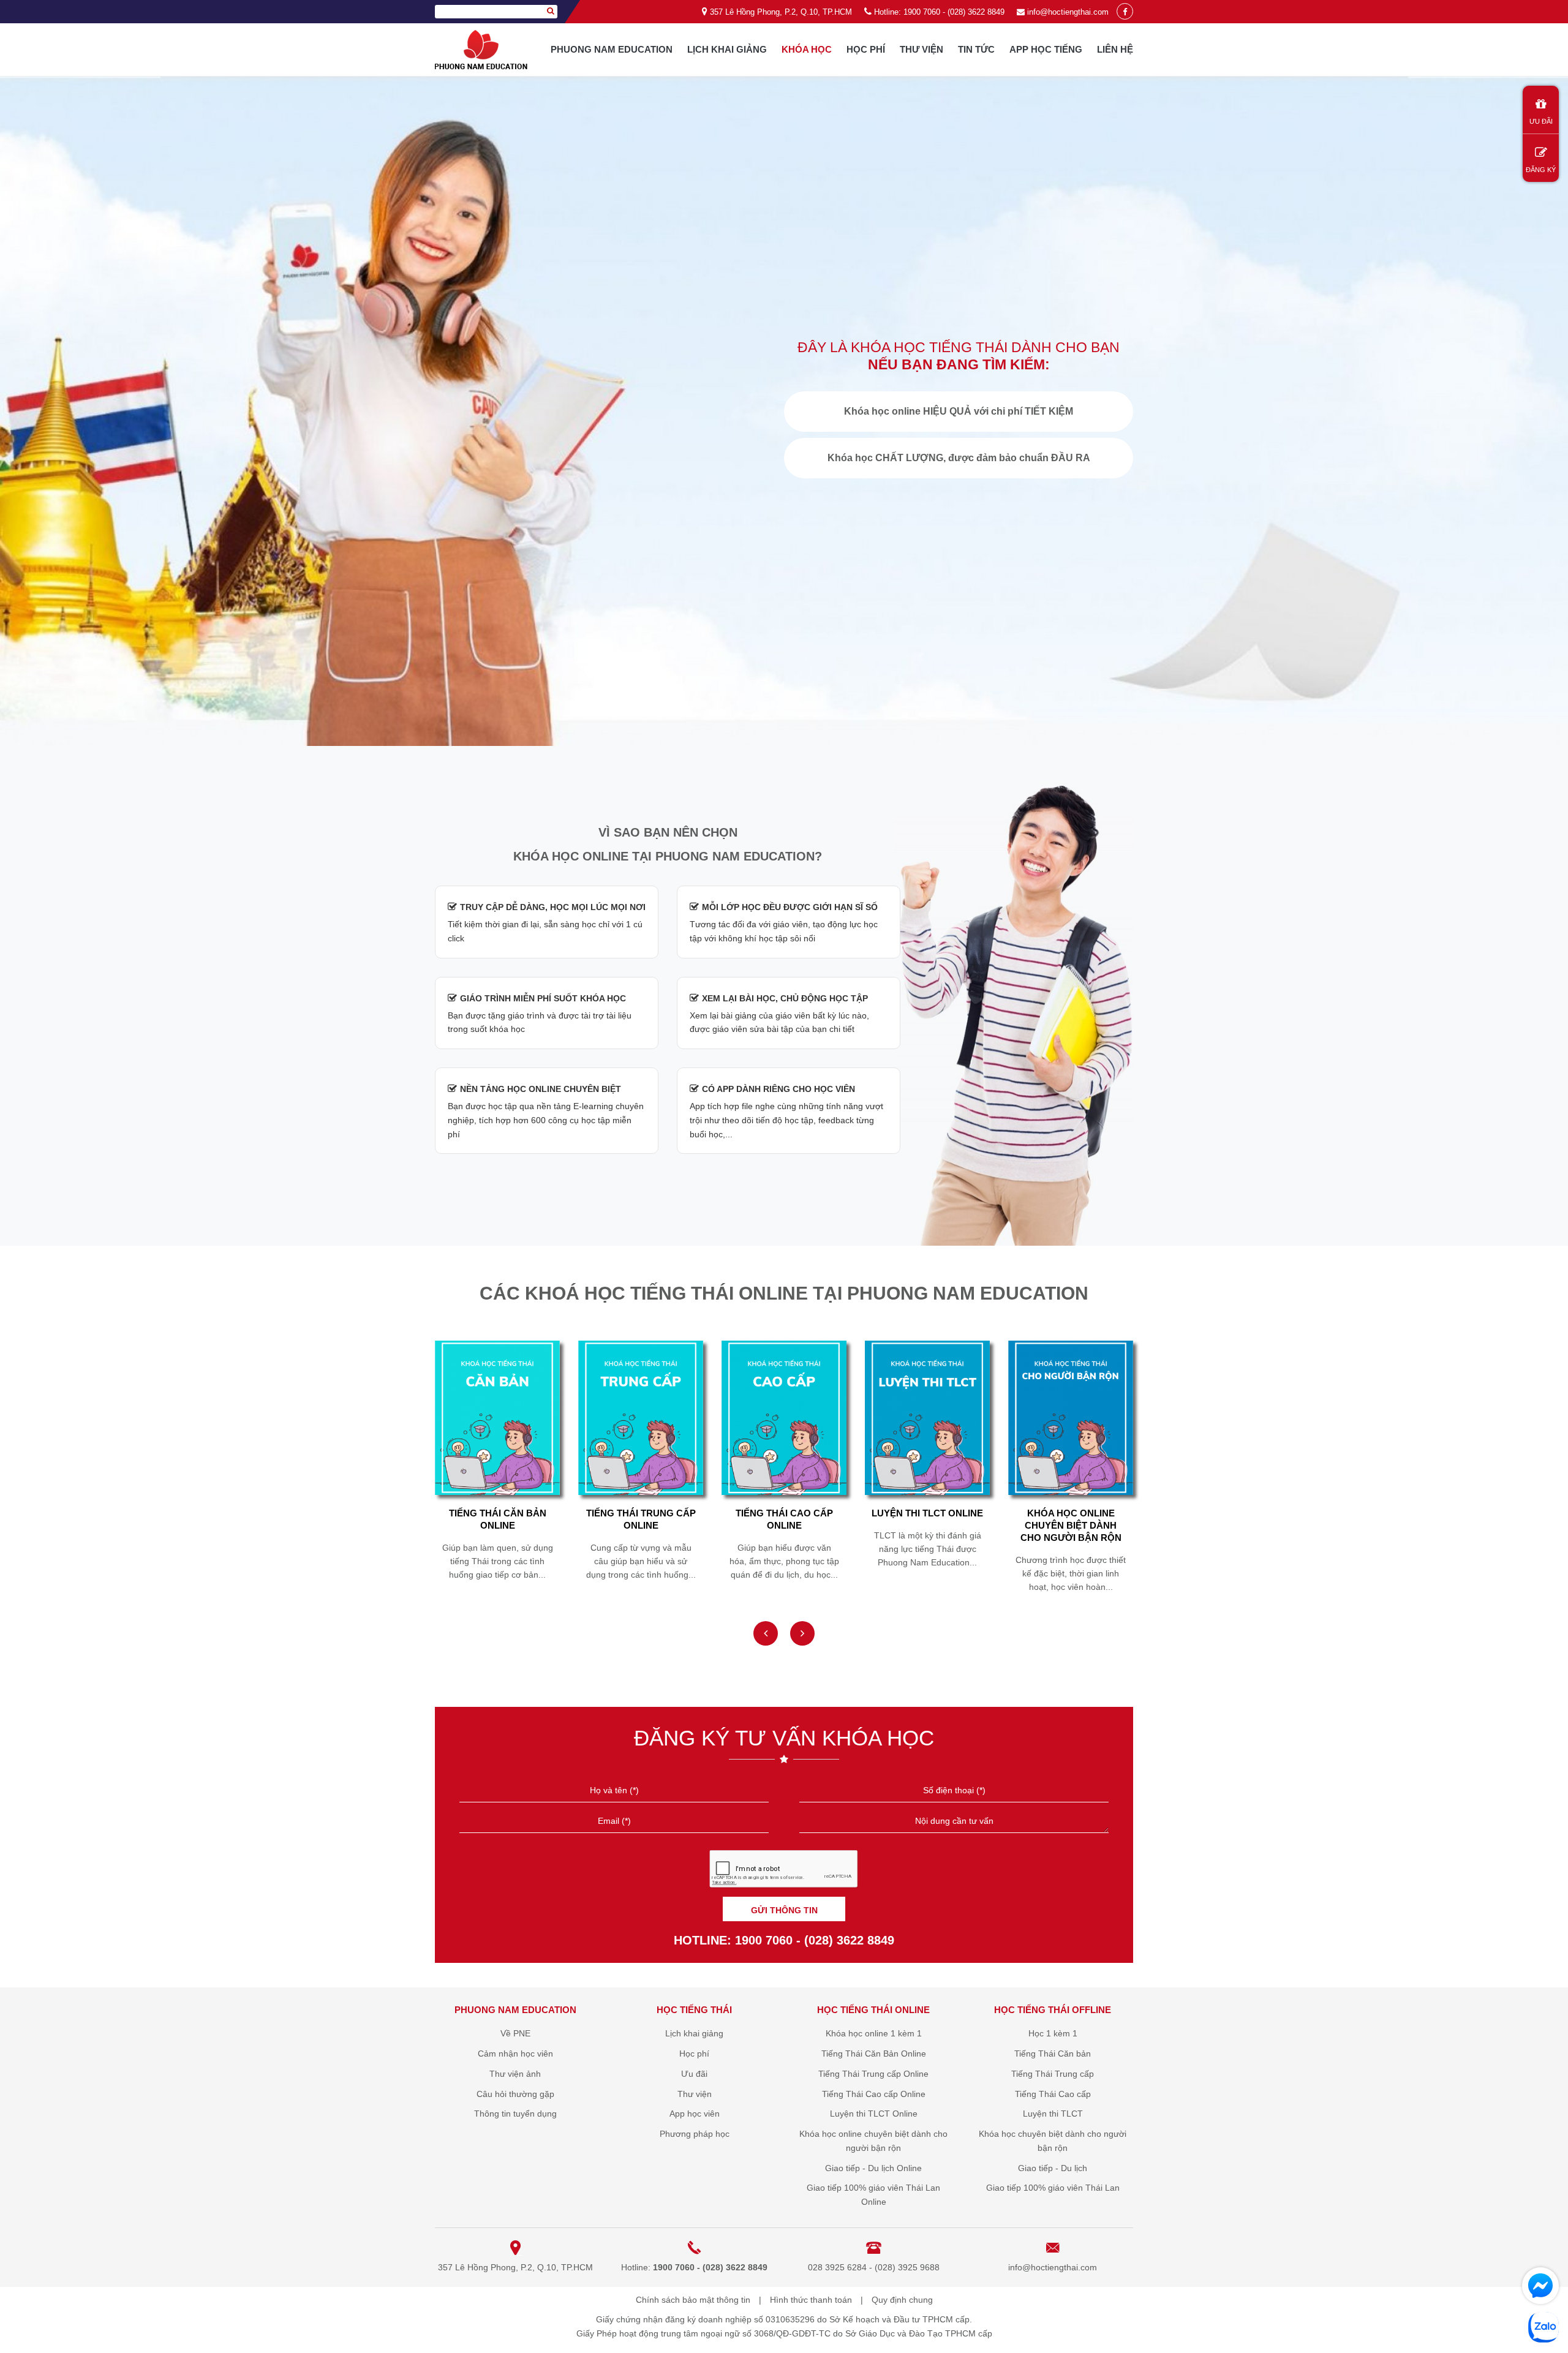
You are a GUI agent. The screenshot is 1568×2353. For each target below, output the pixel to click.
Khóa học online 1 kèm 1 (874, 2033)
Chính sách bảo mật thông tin (693, 2300)
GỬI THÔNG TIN (784, 1910)
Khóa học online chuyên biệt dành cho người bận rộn (928, 1525)
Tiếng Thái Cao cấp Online (641, 1519)
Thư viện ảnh (515, 2074)
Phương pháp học (695, 2134)
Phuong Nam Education (612, 49)
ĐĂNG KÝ (1541, 170)
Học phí (866, 49)
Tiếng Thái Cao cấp (1053, 2094)
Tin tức (976, 49)
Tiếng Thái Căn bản (1053, 2054)
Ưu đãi (694, 2074)
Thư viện (922, 49)
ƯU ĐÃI (1541, 121)
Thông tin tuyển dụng (515, 2114)
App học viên (695, 2114)
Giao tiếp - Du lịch (1053, 2168)
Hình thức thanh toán (811, 2300)
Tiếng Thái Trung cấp (1053, 2074)
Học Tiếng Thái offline (1053, 2010)
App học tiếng (1046, 49)
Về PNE (515, 2033)
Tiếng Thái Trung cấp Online (498, 1519)
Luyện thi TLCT (1053, 2114)
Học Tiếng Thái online (873, 2010)
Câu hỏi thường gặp (515, 2094)
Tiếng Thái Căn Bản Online (874, 2054)
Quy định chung (902, 2300)
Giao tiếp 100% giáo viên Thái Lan (1053, 2188)
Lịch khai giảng (727, 49)
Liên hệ (1115, 49)
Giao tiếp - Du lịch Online (1071, 1519)
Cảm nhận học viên (515, 2054)
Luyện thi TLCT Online (784, 1513)
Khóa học (807, 49)
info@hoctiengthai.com (1068, 12)
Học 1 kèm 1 (1053, 2033)
